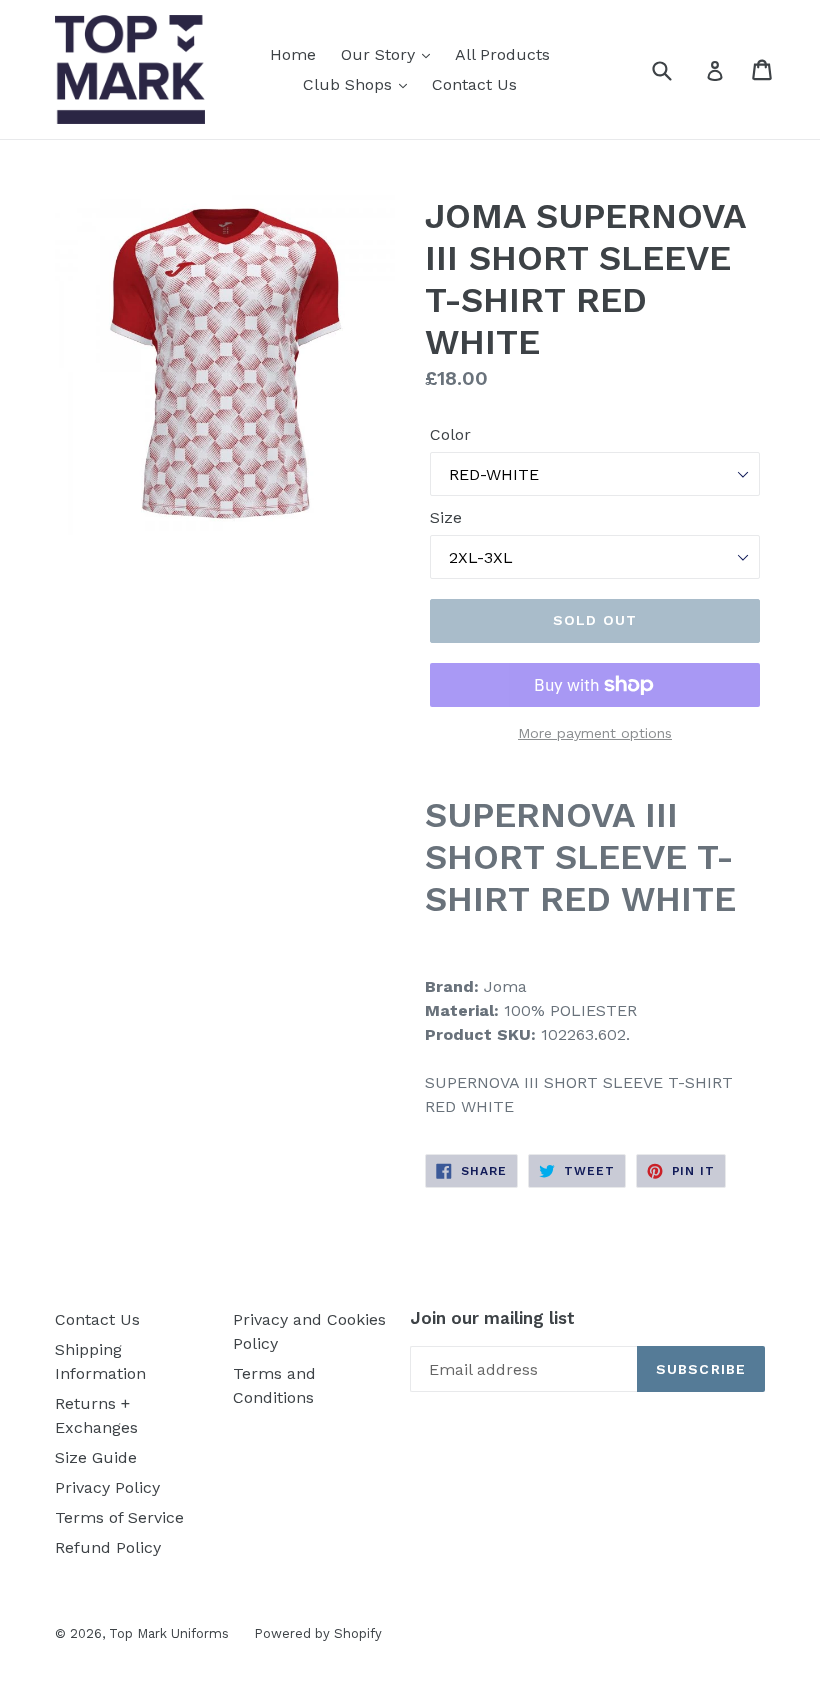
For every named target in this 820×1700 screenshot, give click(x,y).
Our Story (380, 54)
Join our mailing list (492, 1318)
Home (293, 54)
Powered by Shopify (318, 1633)
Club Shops (350, 84)
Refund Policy (108, 1547)
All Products (502, 54)
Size (446, 517)
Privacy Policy (107, 1487)
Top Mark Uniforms (169, 1633)
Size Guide (96, 1457)
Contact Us (474, 84)
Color (450, 434)
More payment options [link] (595, 733)
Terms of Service (119, 1517)
